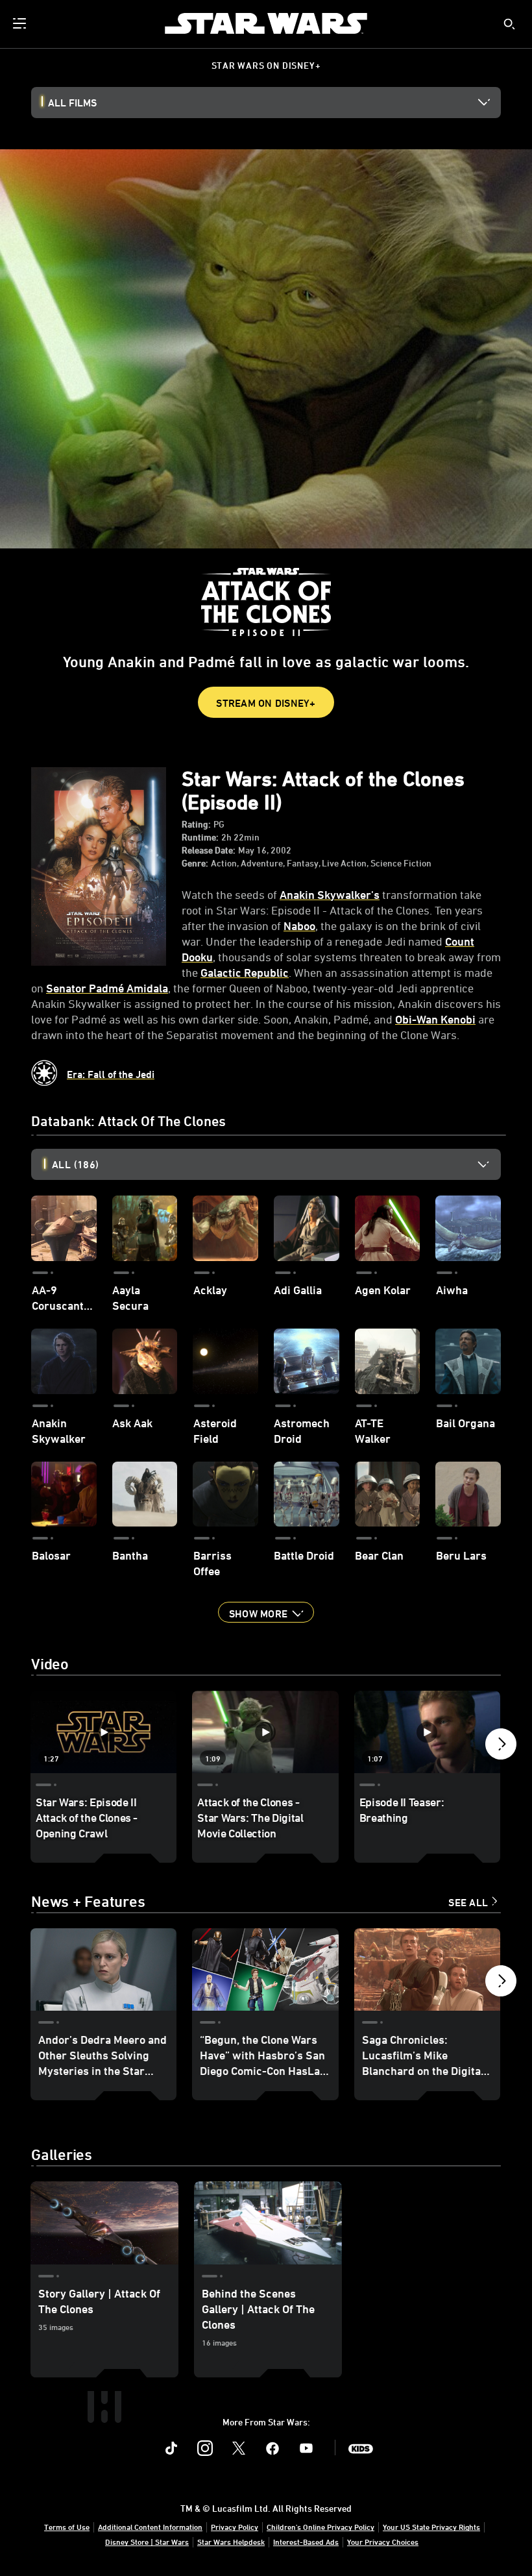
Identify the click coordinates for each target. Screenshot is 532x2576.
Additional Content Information (150, 2527)
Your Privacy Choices (383, 2542)
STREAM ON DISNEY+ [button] (266, 703)
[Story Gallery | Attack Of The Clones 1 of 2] (104, 2223)
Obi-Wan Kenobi (435, 1019)
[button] (266, 1612)
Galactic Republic (245, 972)
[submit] (509, 24)
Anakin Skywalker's (330, 894)
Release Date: (209, 850)
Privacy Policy (235, 2527)
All (75, 1164)
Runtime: (200, 837)
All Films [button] (72, 103)
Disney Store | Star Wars (147, 2542)
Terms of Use (67, 2527)
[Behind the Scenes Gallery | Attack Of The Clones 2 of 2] (268, 2223)
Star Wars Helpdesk (231, 2542)
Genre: (195, 863)
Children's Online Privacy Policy (320, 2527)
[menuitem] (21, 23)
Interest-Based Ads (306, 2542)
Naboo (299, 926)
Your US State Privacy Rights (431, 2527)
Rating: (196, 824)
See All (468, 1902)
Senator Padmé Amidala (107, 988)
